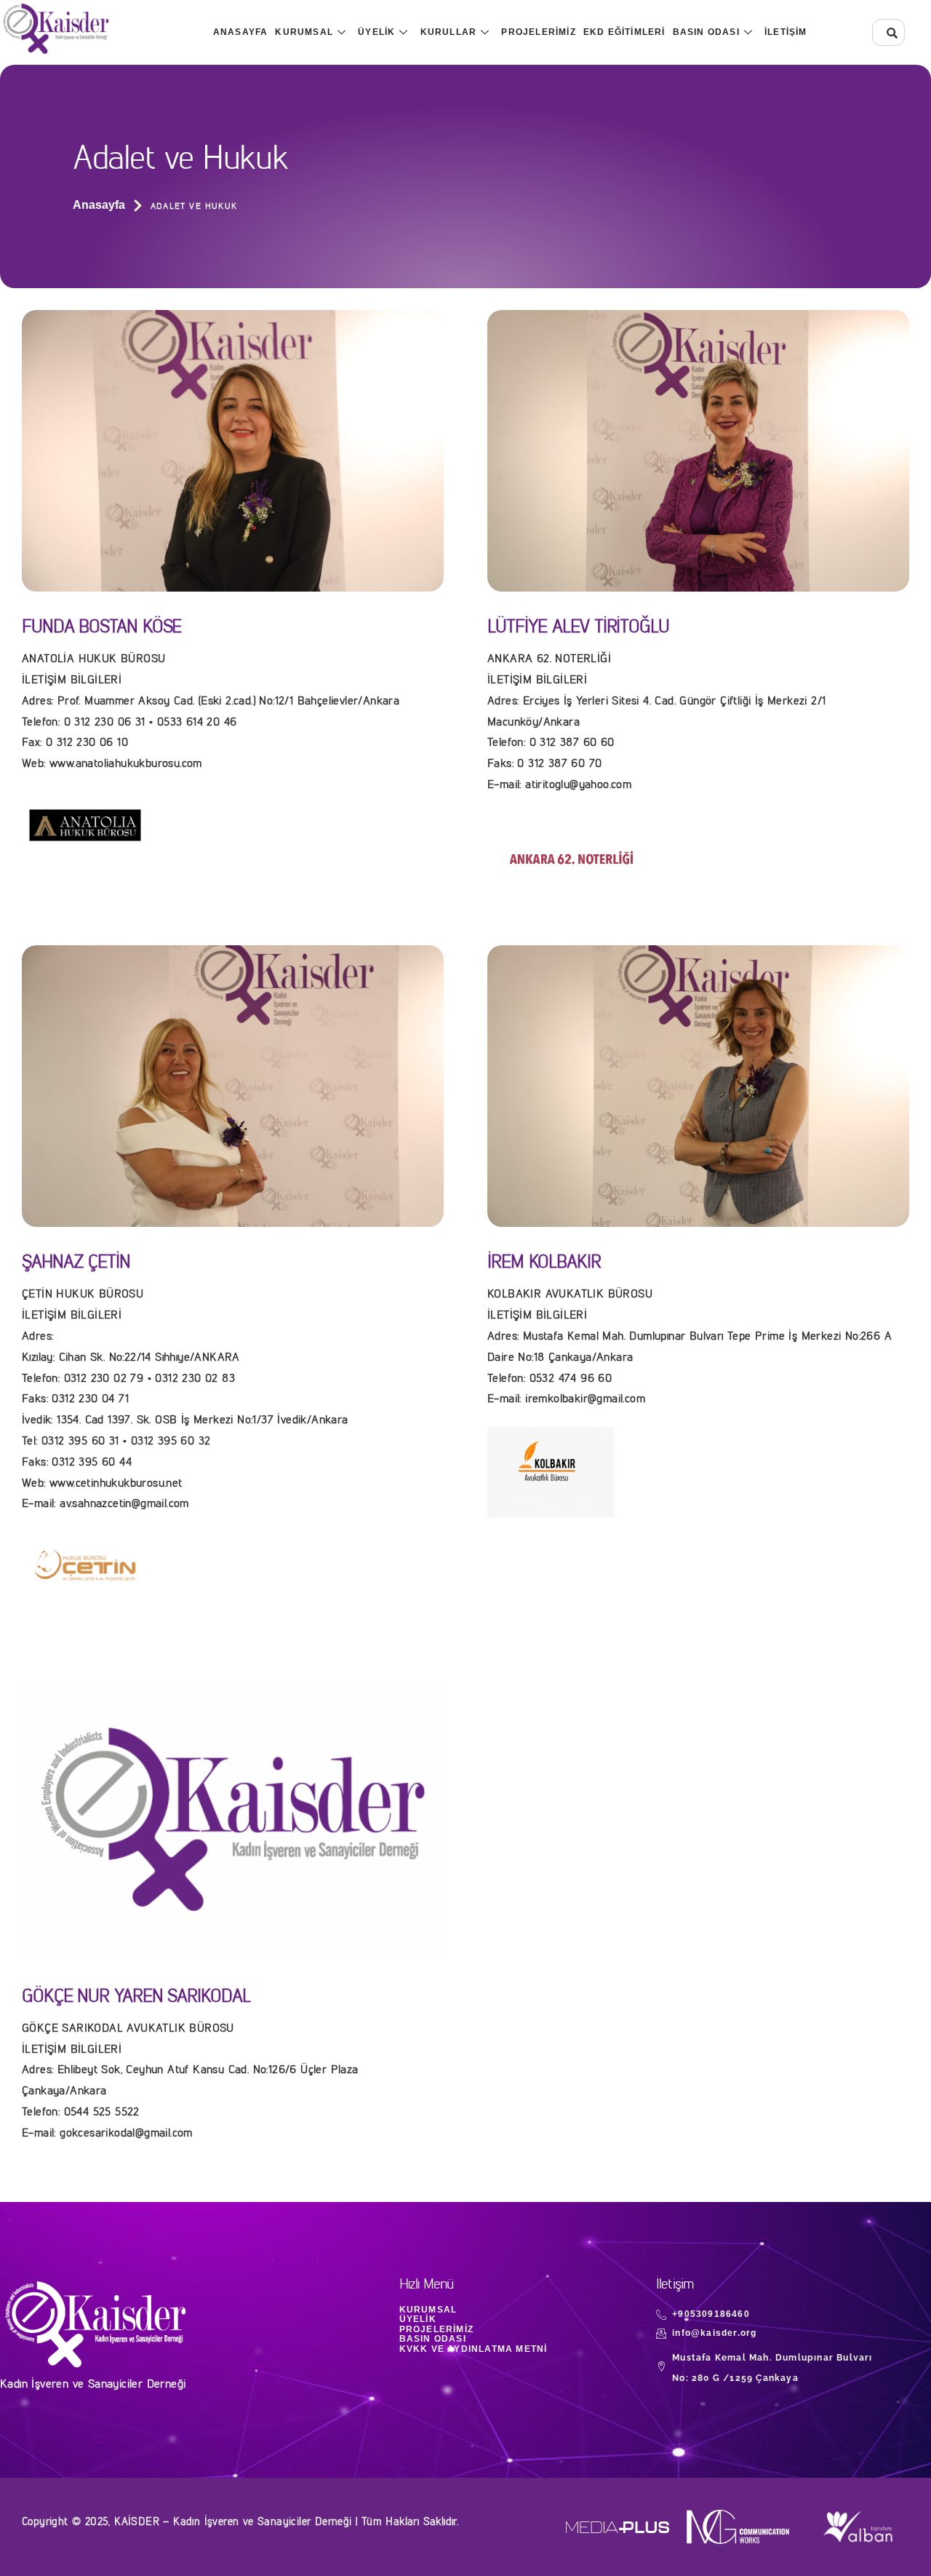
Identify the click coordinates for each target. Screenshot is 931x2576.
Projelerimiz (538, 32)
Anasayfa (241, 32)
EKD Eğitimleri (624, 32)
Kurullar (449, 32)
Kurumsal (304, 32)
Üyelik (376, 32)
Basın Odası (706, 32)
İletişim (786, 32)
